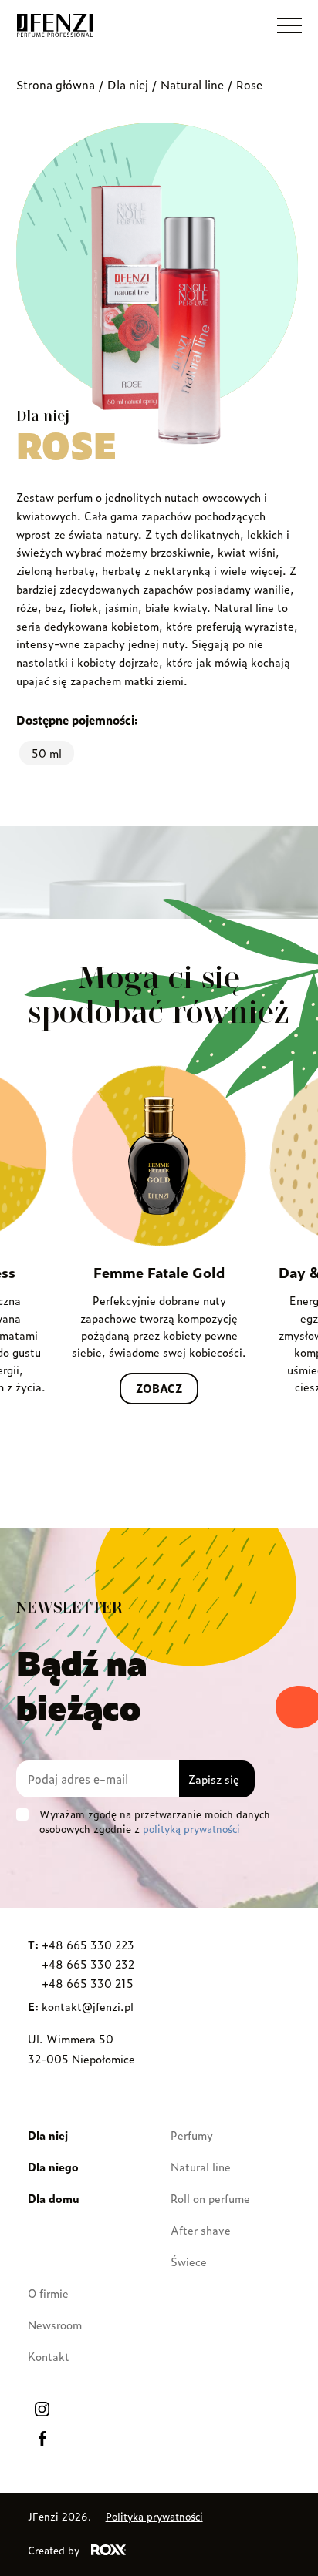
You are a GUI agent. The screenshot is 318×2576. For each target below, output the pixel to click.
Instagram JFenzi (42, 2409)
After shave (201, 2230)
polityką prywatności (191, 1829)
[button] (289, 25)
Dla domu (54, 2198)
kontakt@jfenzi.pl (88, 2006)
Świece (189, 2261)
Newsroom (55, 2324)
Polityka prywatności (154, 2516)
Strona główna (56, 84)
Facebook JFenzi (42, 2438)
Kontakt (49, 2356)
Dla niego (53, 2166)
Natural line (192, 84)
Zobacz (159, 1388)
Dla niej (128, 84)
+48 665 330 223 (88, 1944)
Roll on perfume (210, 2198)
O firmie (48, 2293)
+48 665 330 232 (88, 1964)
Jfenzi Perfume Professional (55, 25)
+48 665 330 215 (88, 1983)
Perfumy (192, 2135)
